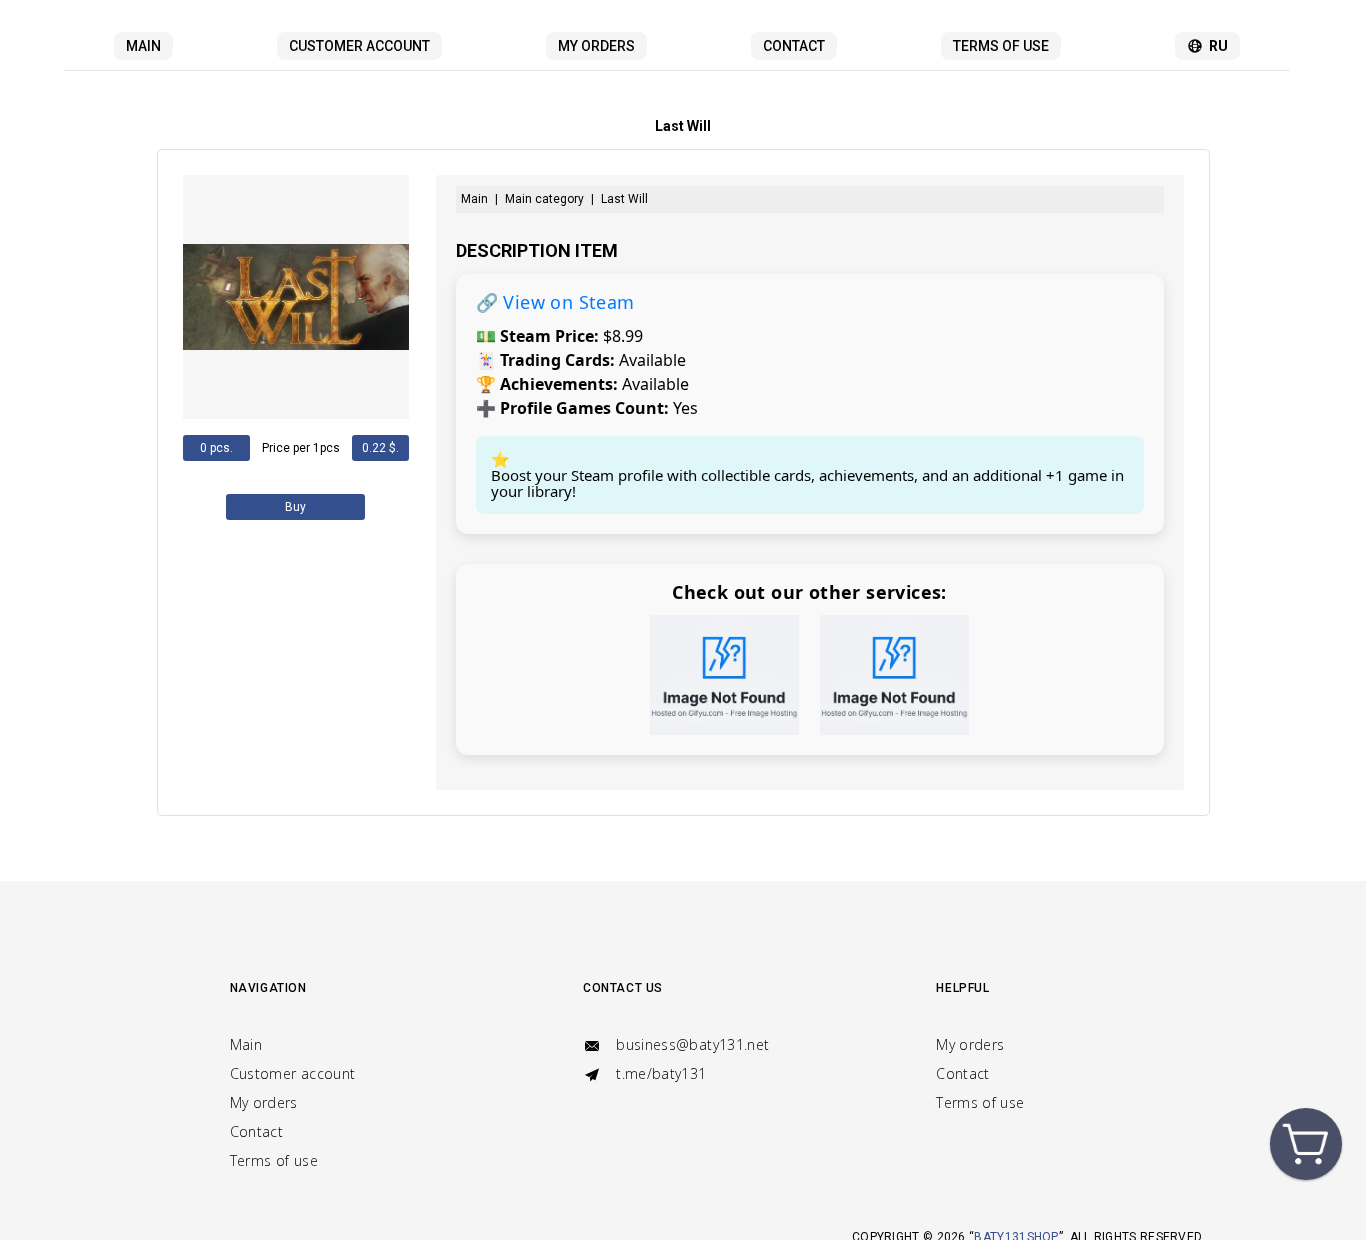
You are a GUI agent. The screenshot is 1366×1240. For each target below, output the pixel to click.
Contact (794, 46)
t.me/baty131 (659, 1073)
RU (1218, 46)
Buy (295, 507)
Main (143, 46)
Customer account (359, 46)
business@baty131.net (690, 1044)
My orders (596, 46)
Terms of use (1001, 46)
